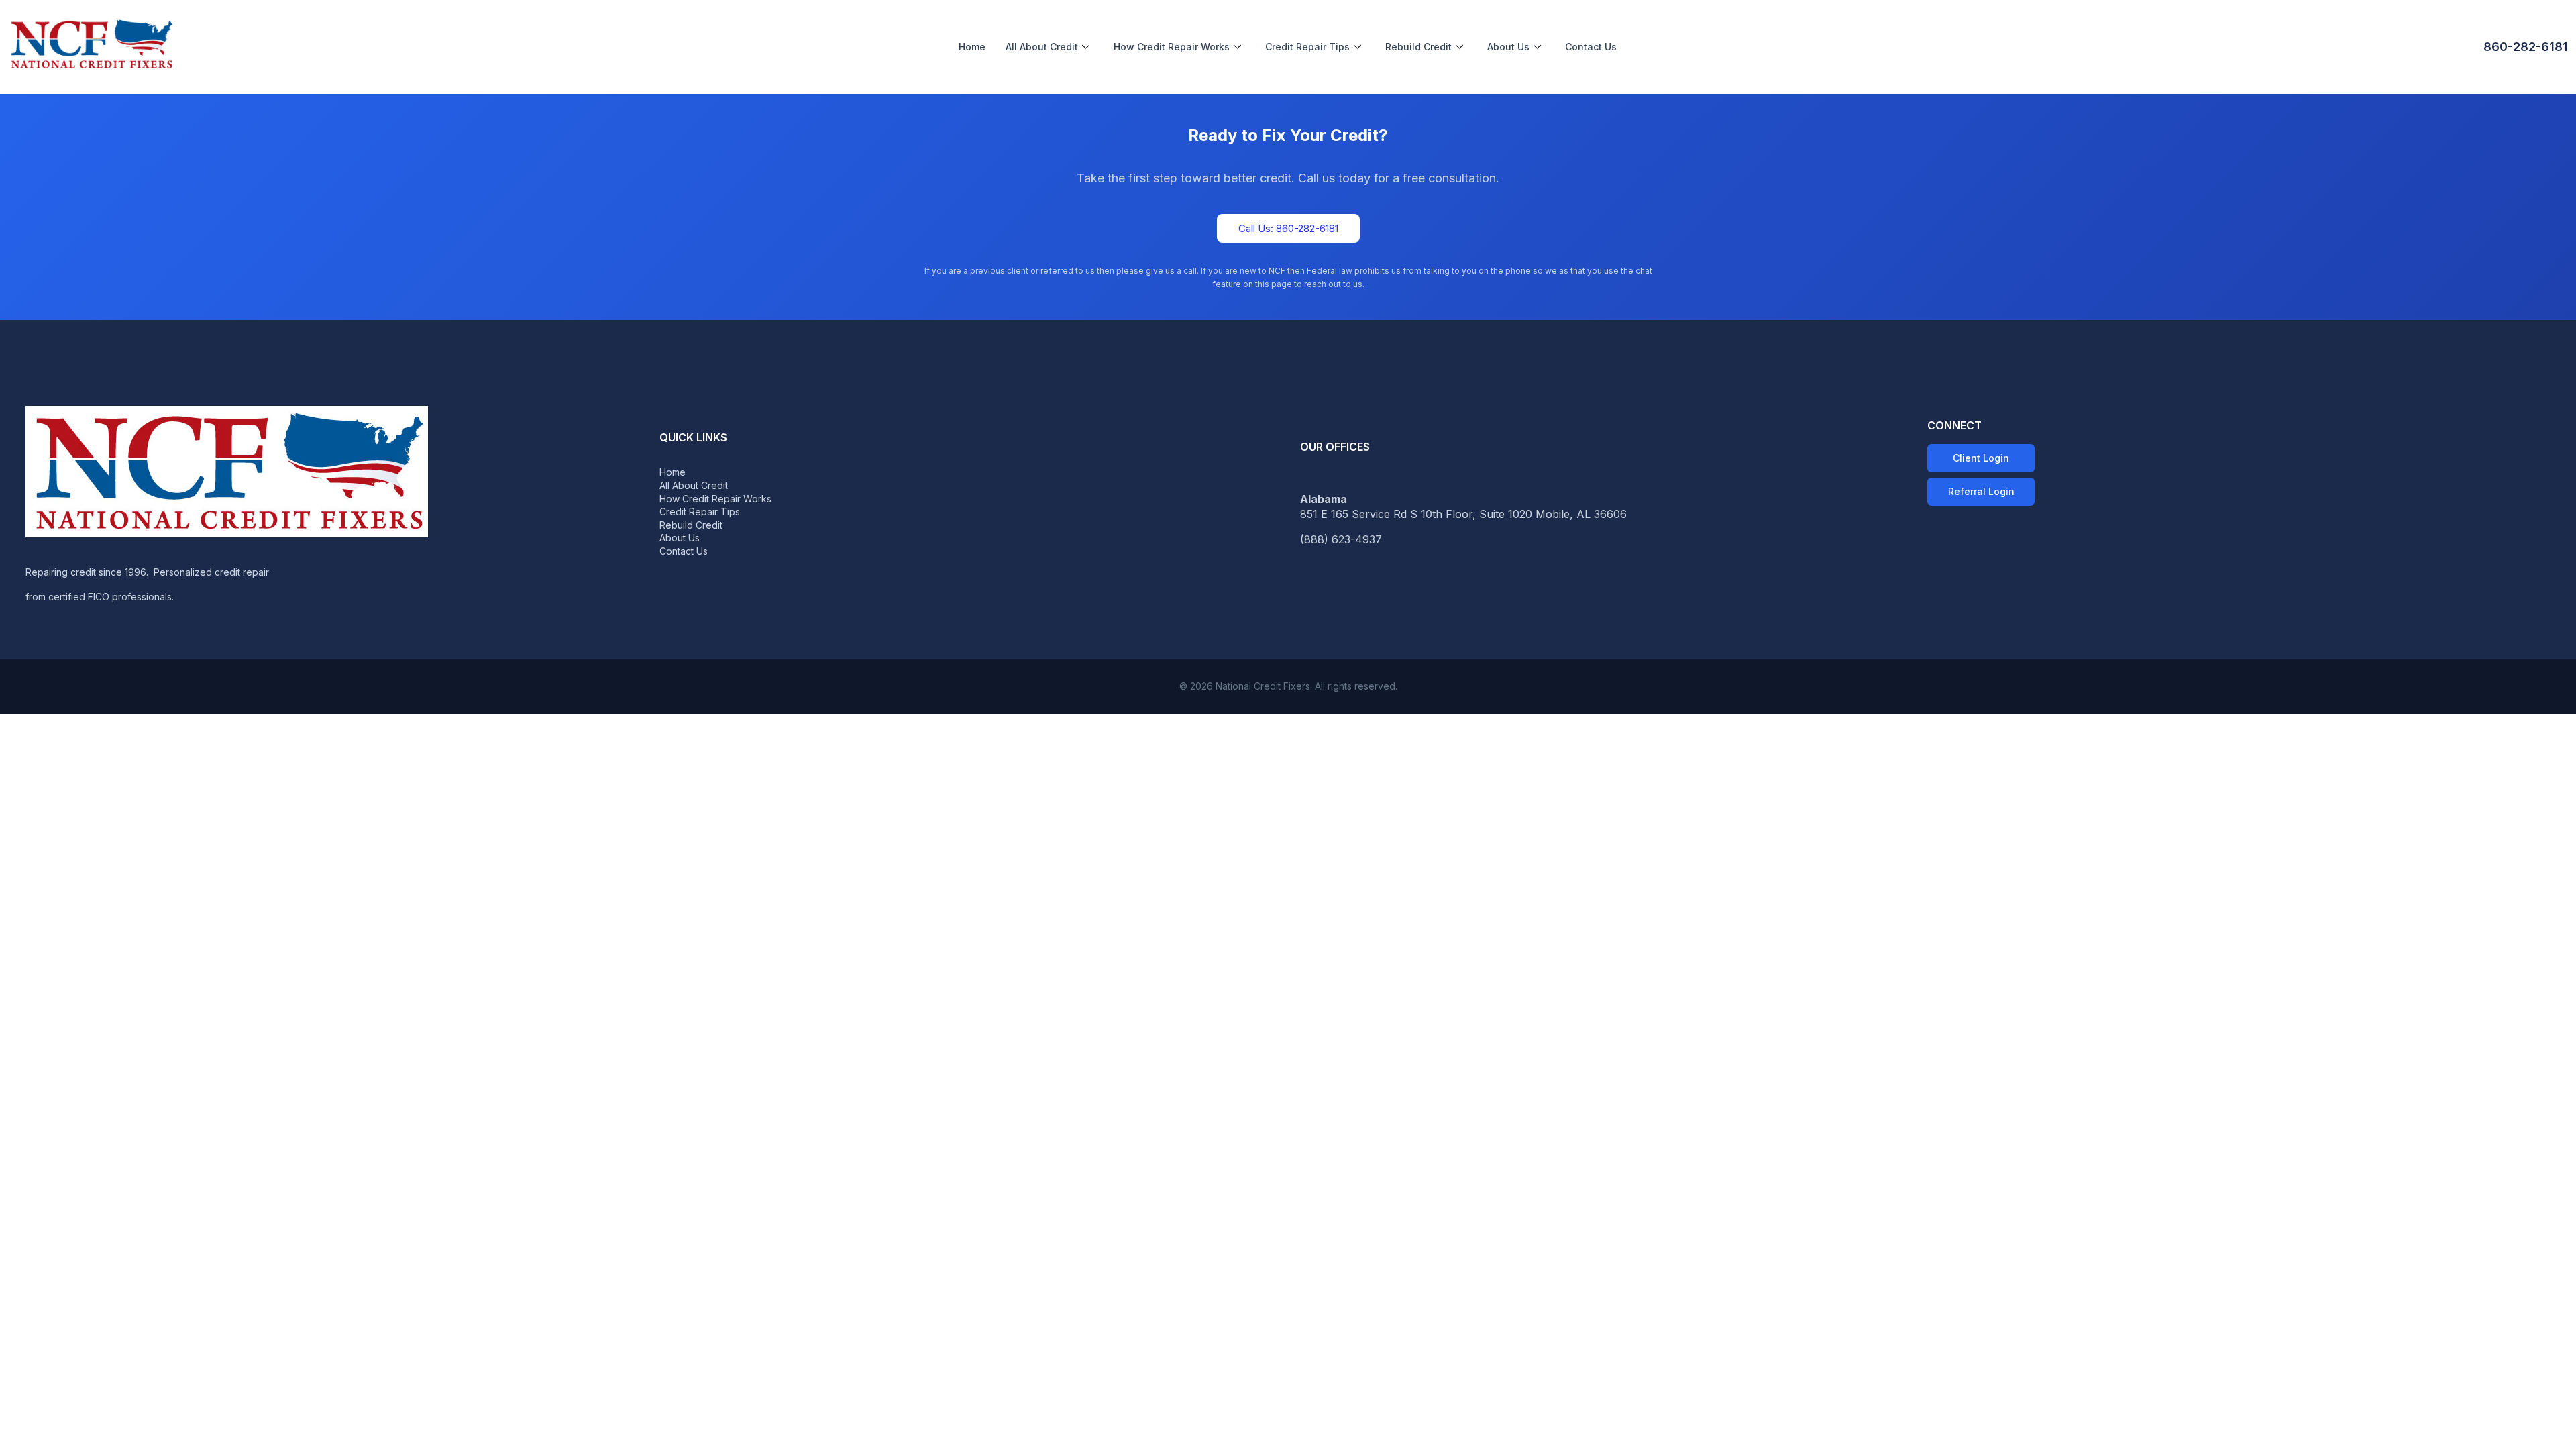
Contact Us (1591, 47)
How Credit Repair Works (1172, 47)
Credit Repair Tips (1307, 47)
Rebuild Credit (1418, 47)
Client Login (1981, 458)
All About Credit (1042, 47)
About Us (1508, 47)
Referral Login (1981, 491)
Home (972, 47)
